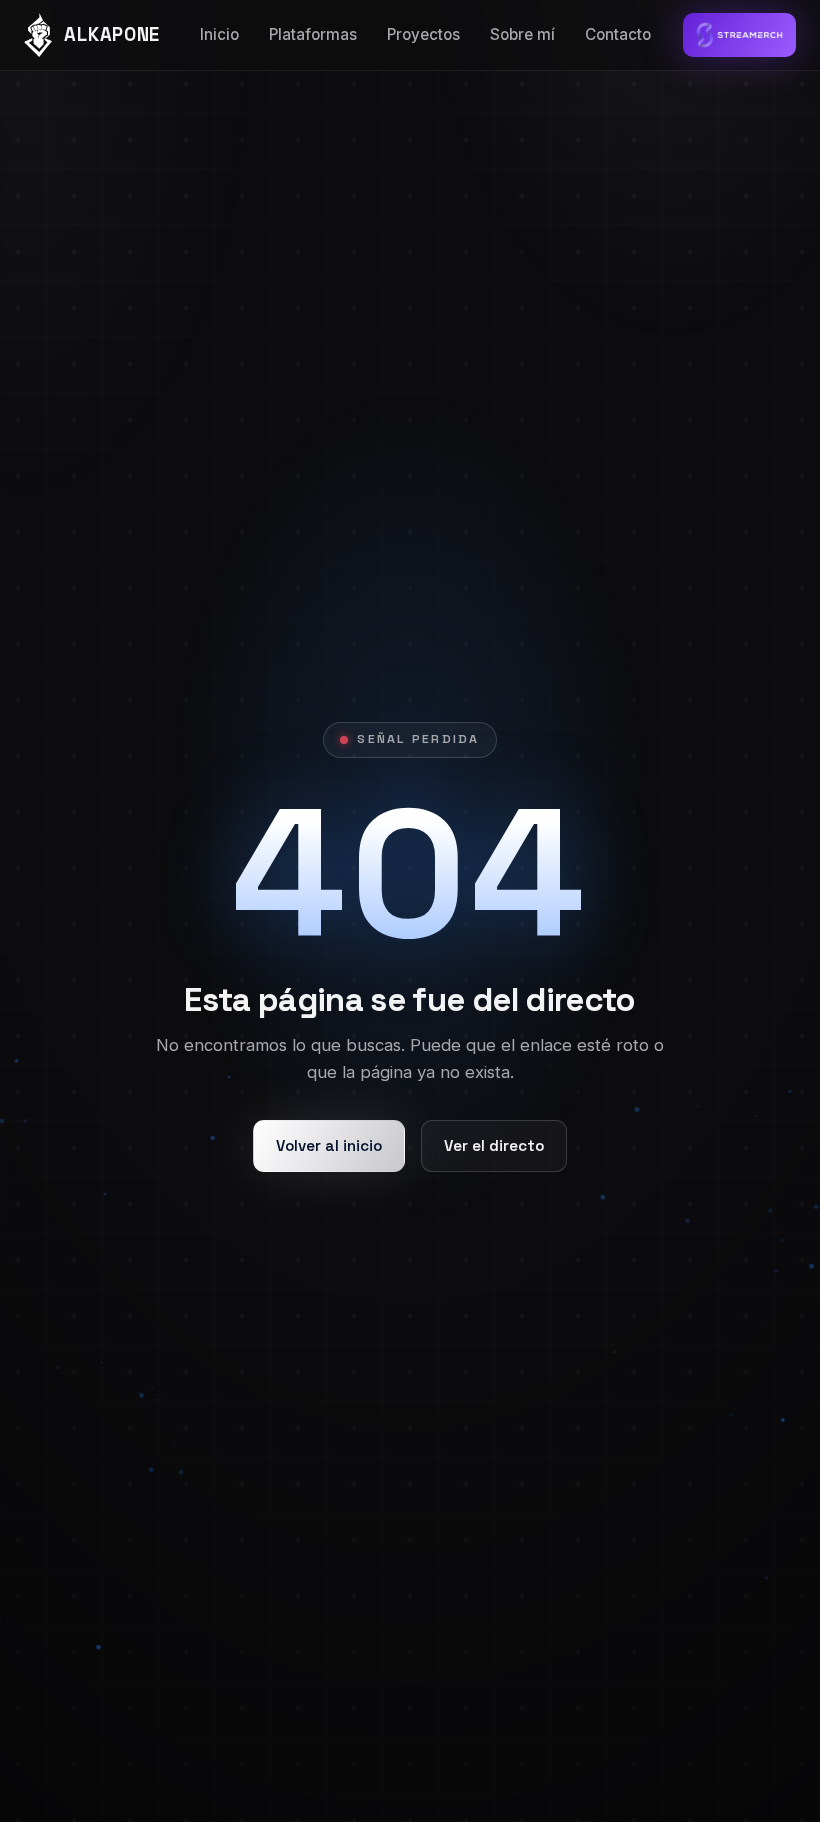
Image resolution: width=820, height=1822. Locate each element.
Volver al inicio (329, 1145)
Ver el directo (494, 1145)
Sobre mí (522, 34)
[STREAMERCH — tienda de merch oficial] (739, 35)
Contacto (618, 34)
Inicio (219, 34)
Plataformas (313, 34)
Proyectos (423, 34)
